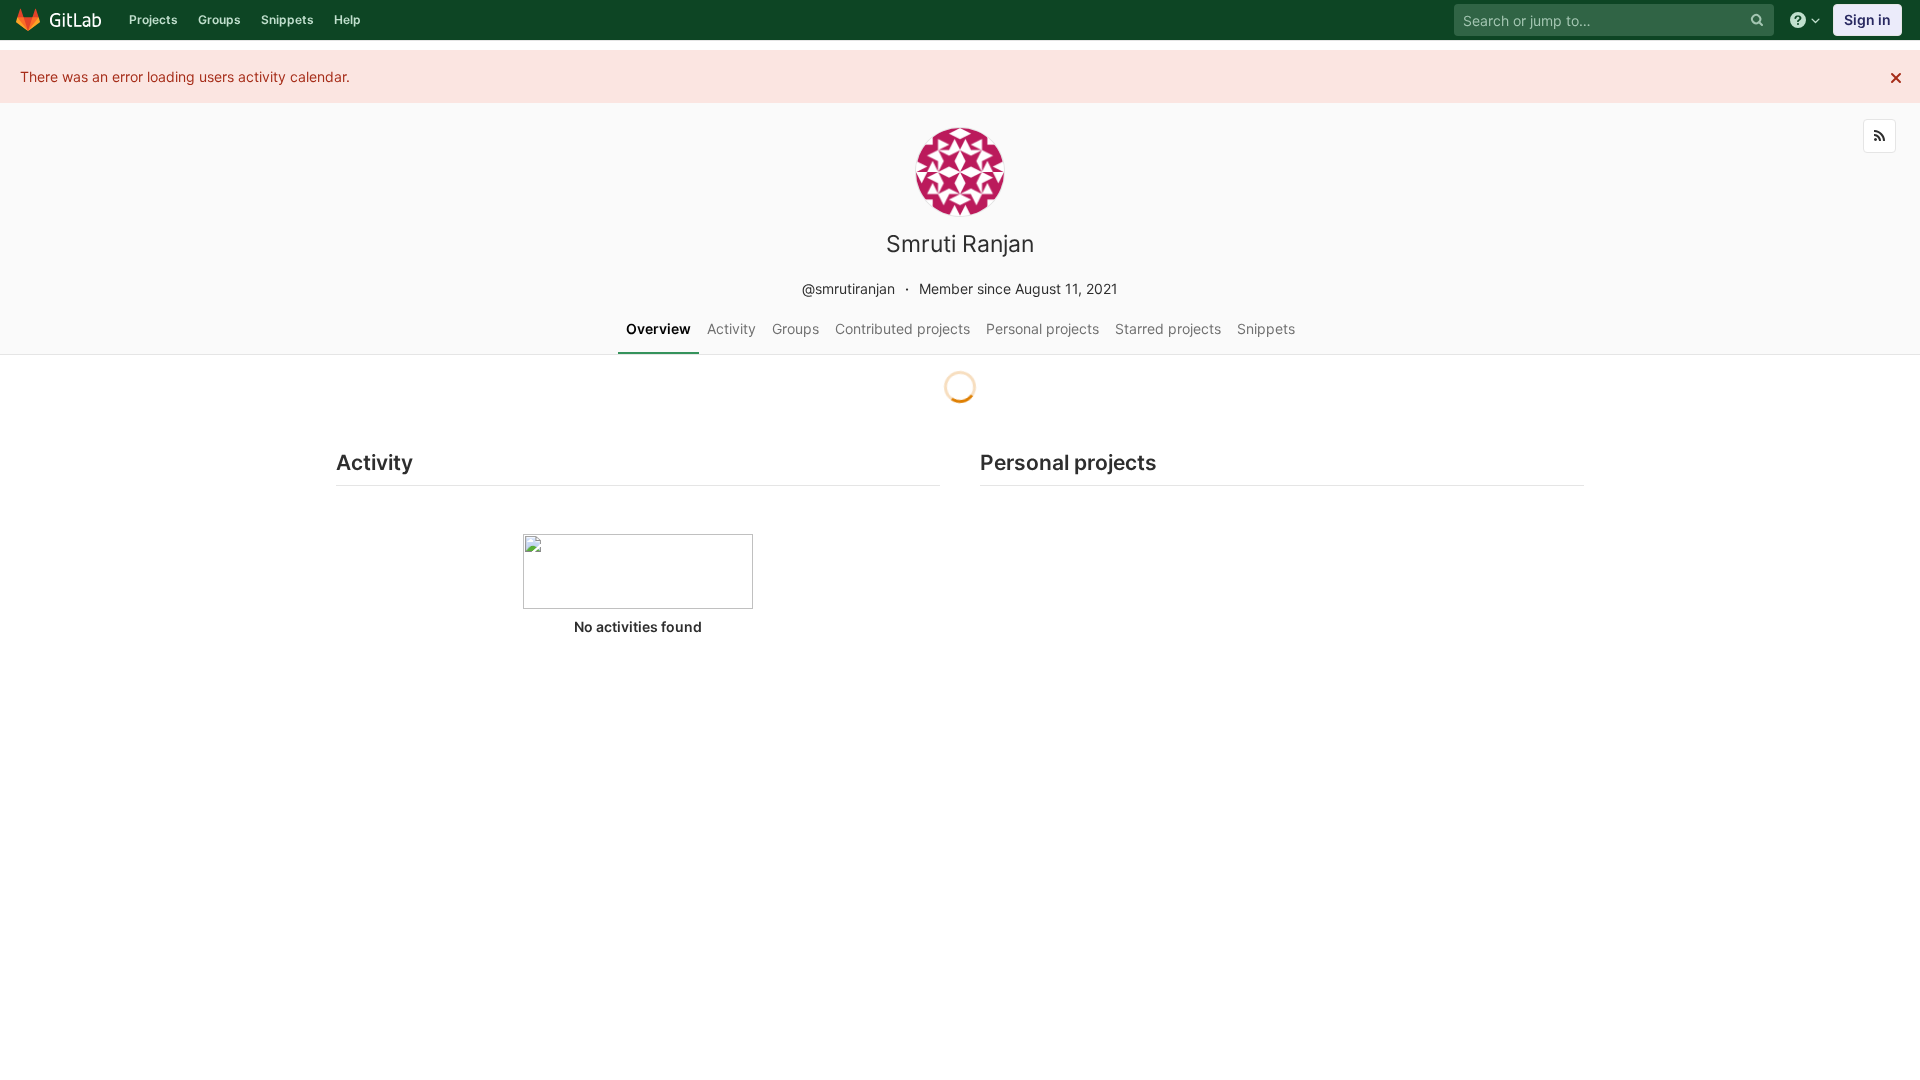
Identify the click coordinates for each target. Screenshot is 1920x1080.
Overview (658, 328)
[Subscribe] (1879, 136)
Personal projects (1042, 328)
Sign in (1867, 19)
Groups (219, 19)
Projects (153, 19)
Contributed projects (902, 328)
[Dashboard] (59, 20)
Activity (731, 328)
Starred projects (1168, 328)
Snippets (287, 19)
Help (347, 19)
